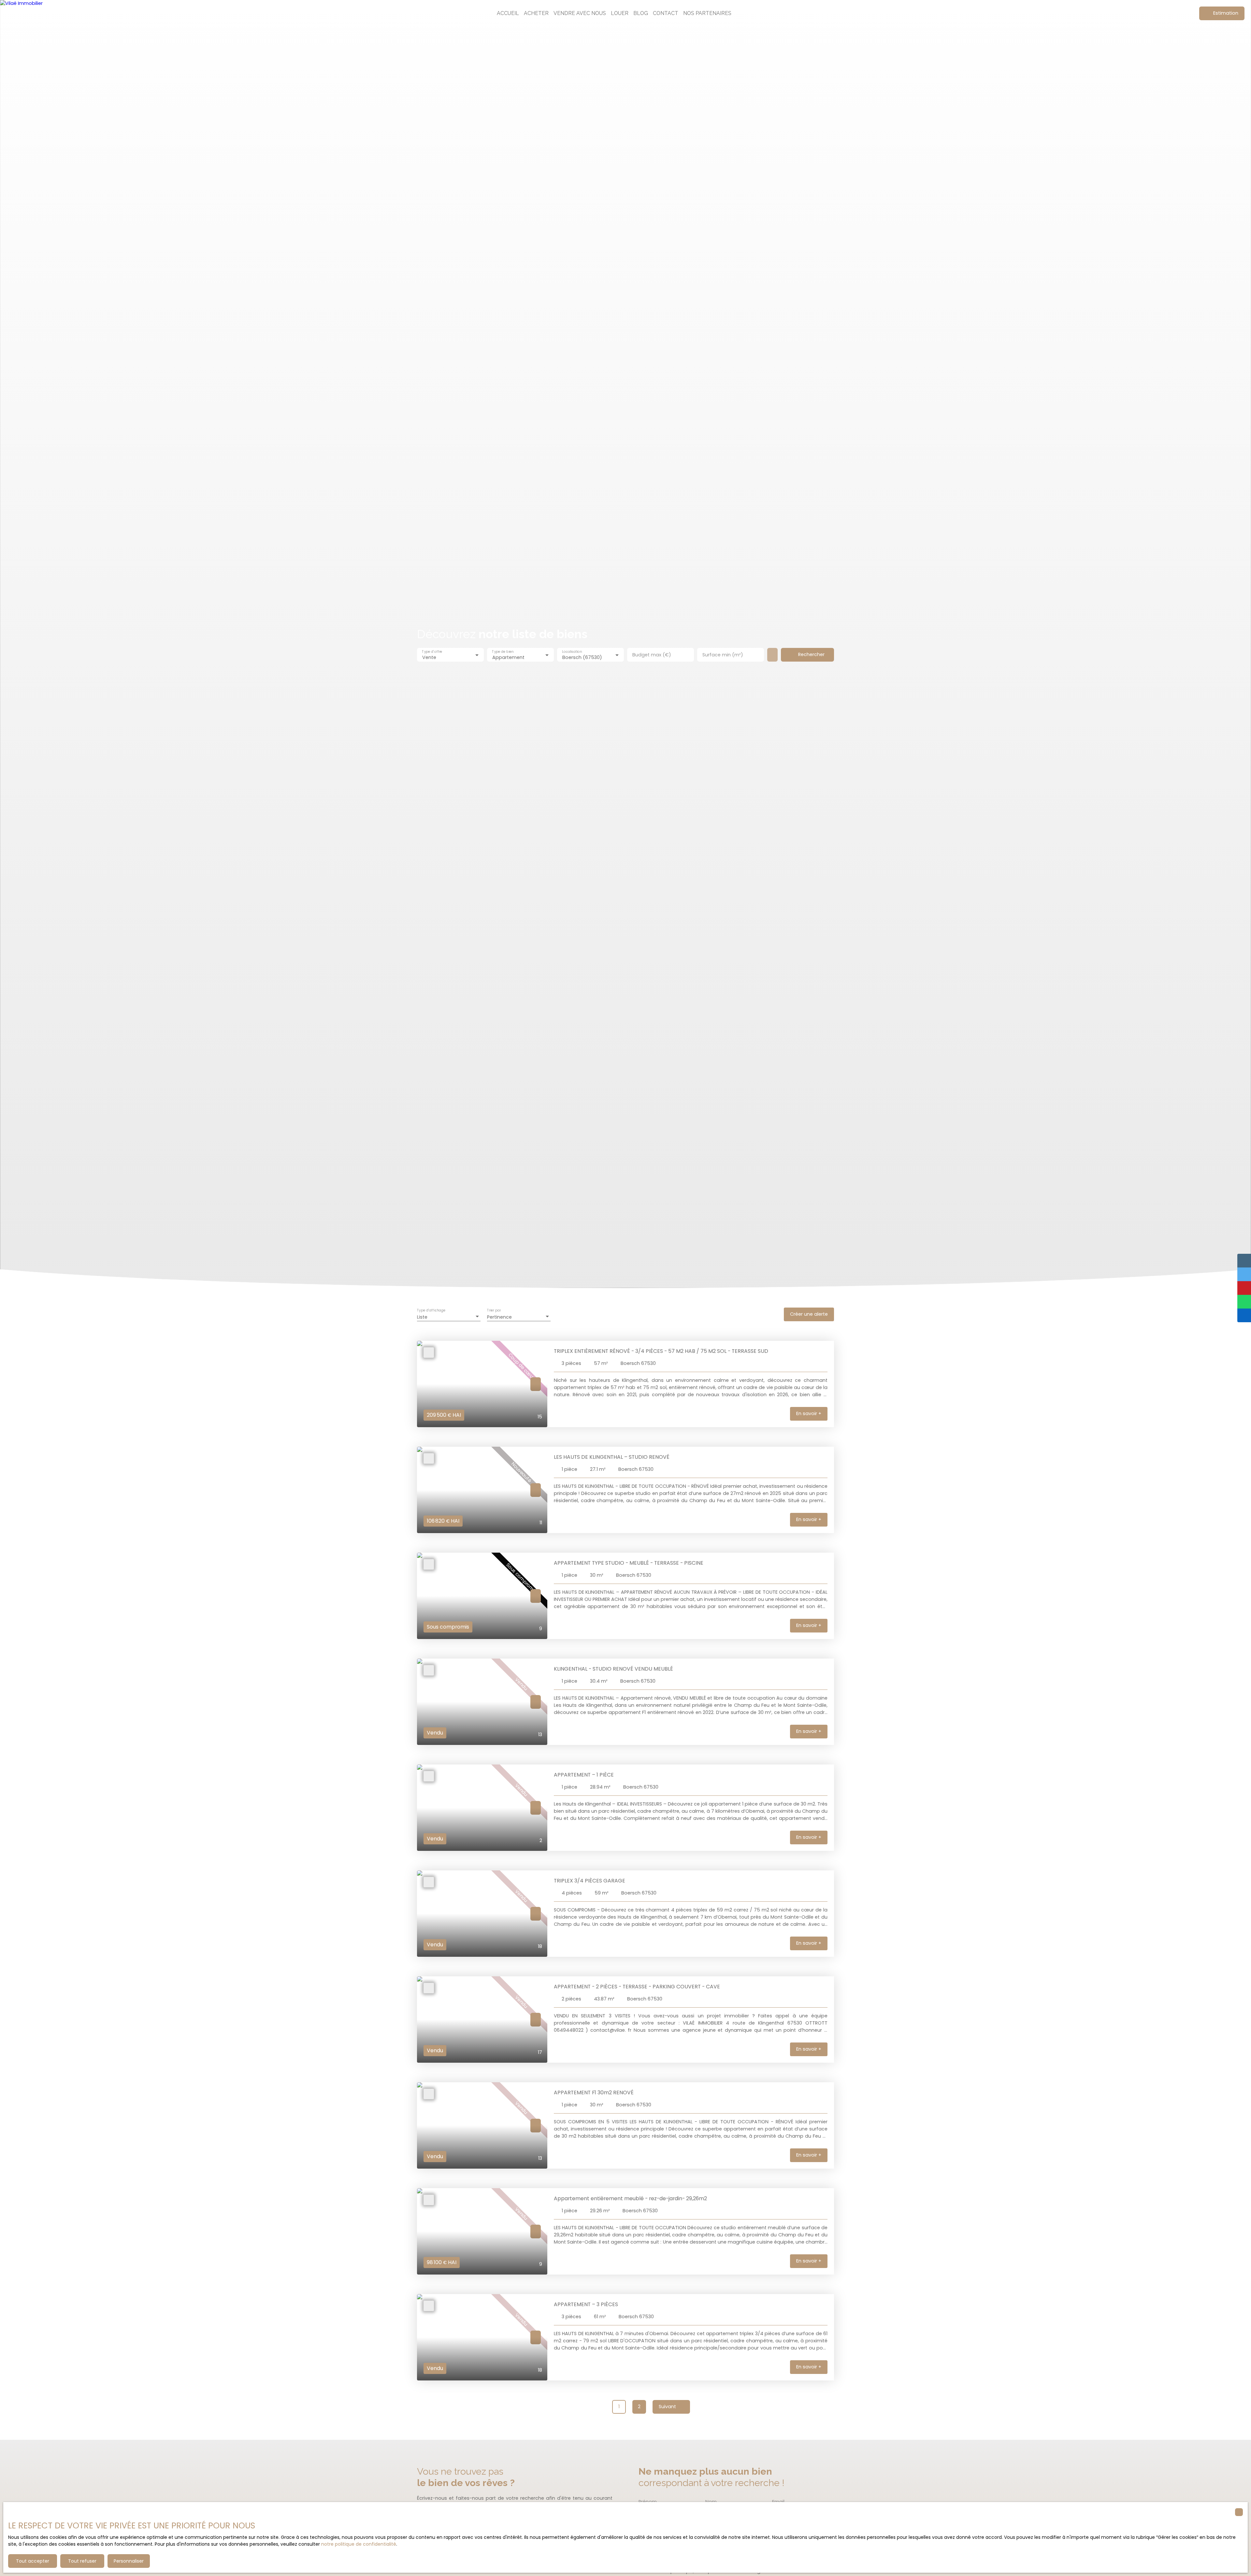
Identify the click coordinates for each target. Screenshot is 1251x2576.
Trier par (494, 1311)
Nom (711, 2502)
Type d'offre (432, 652)
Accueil (508, 13)
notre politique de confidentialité (359, 2544)
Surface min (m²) (723, 655)
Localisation (572, 652)
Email (778, 2502)
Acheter (536, 13)
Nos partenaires (707, 13)
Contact (666, 13)
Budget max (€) (652, 655)
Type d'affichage (431, 1311)
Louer (620, 13)
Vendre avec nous (580, 13)
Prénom (648, 2502)
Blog (641, 13)
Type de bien (503, 652)
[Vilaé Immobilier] (28, 13)
